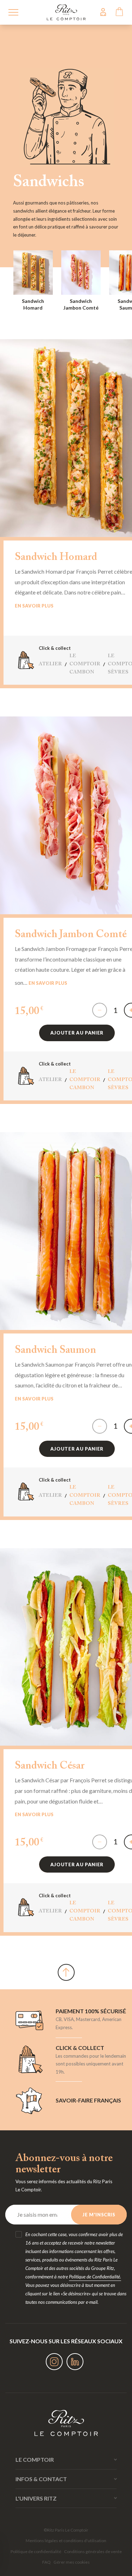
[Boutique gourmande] (66, 11)
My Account (103, 12)
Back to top (66, 1972)
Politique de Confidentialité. (95, 2277)
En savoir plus (34, 606)
